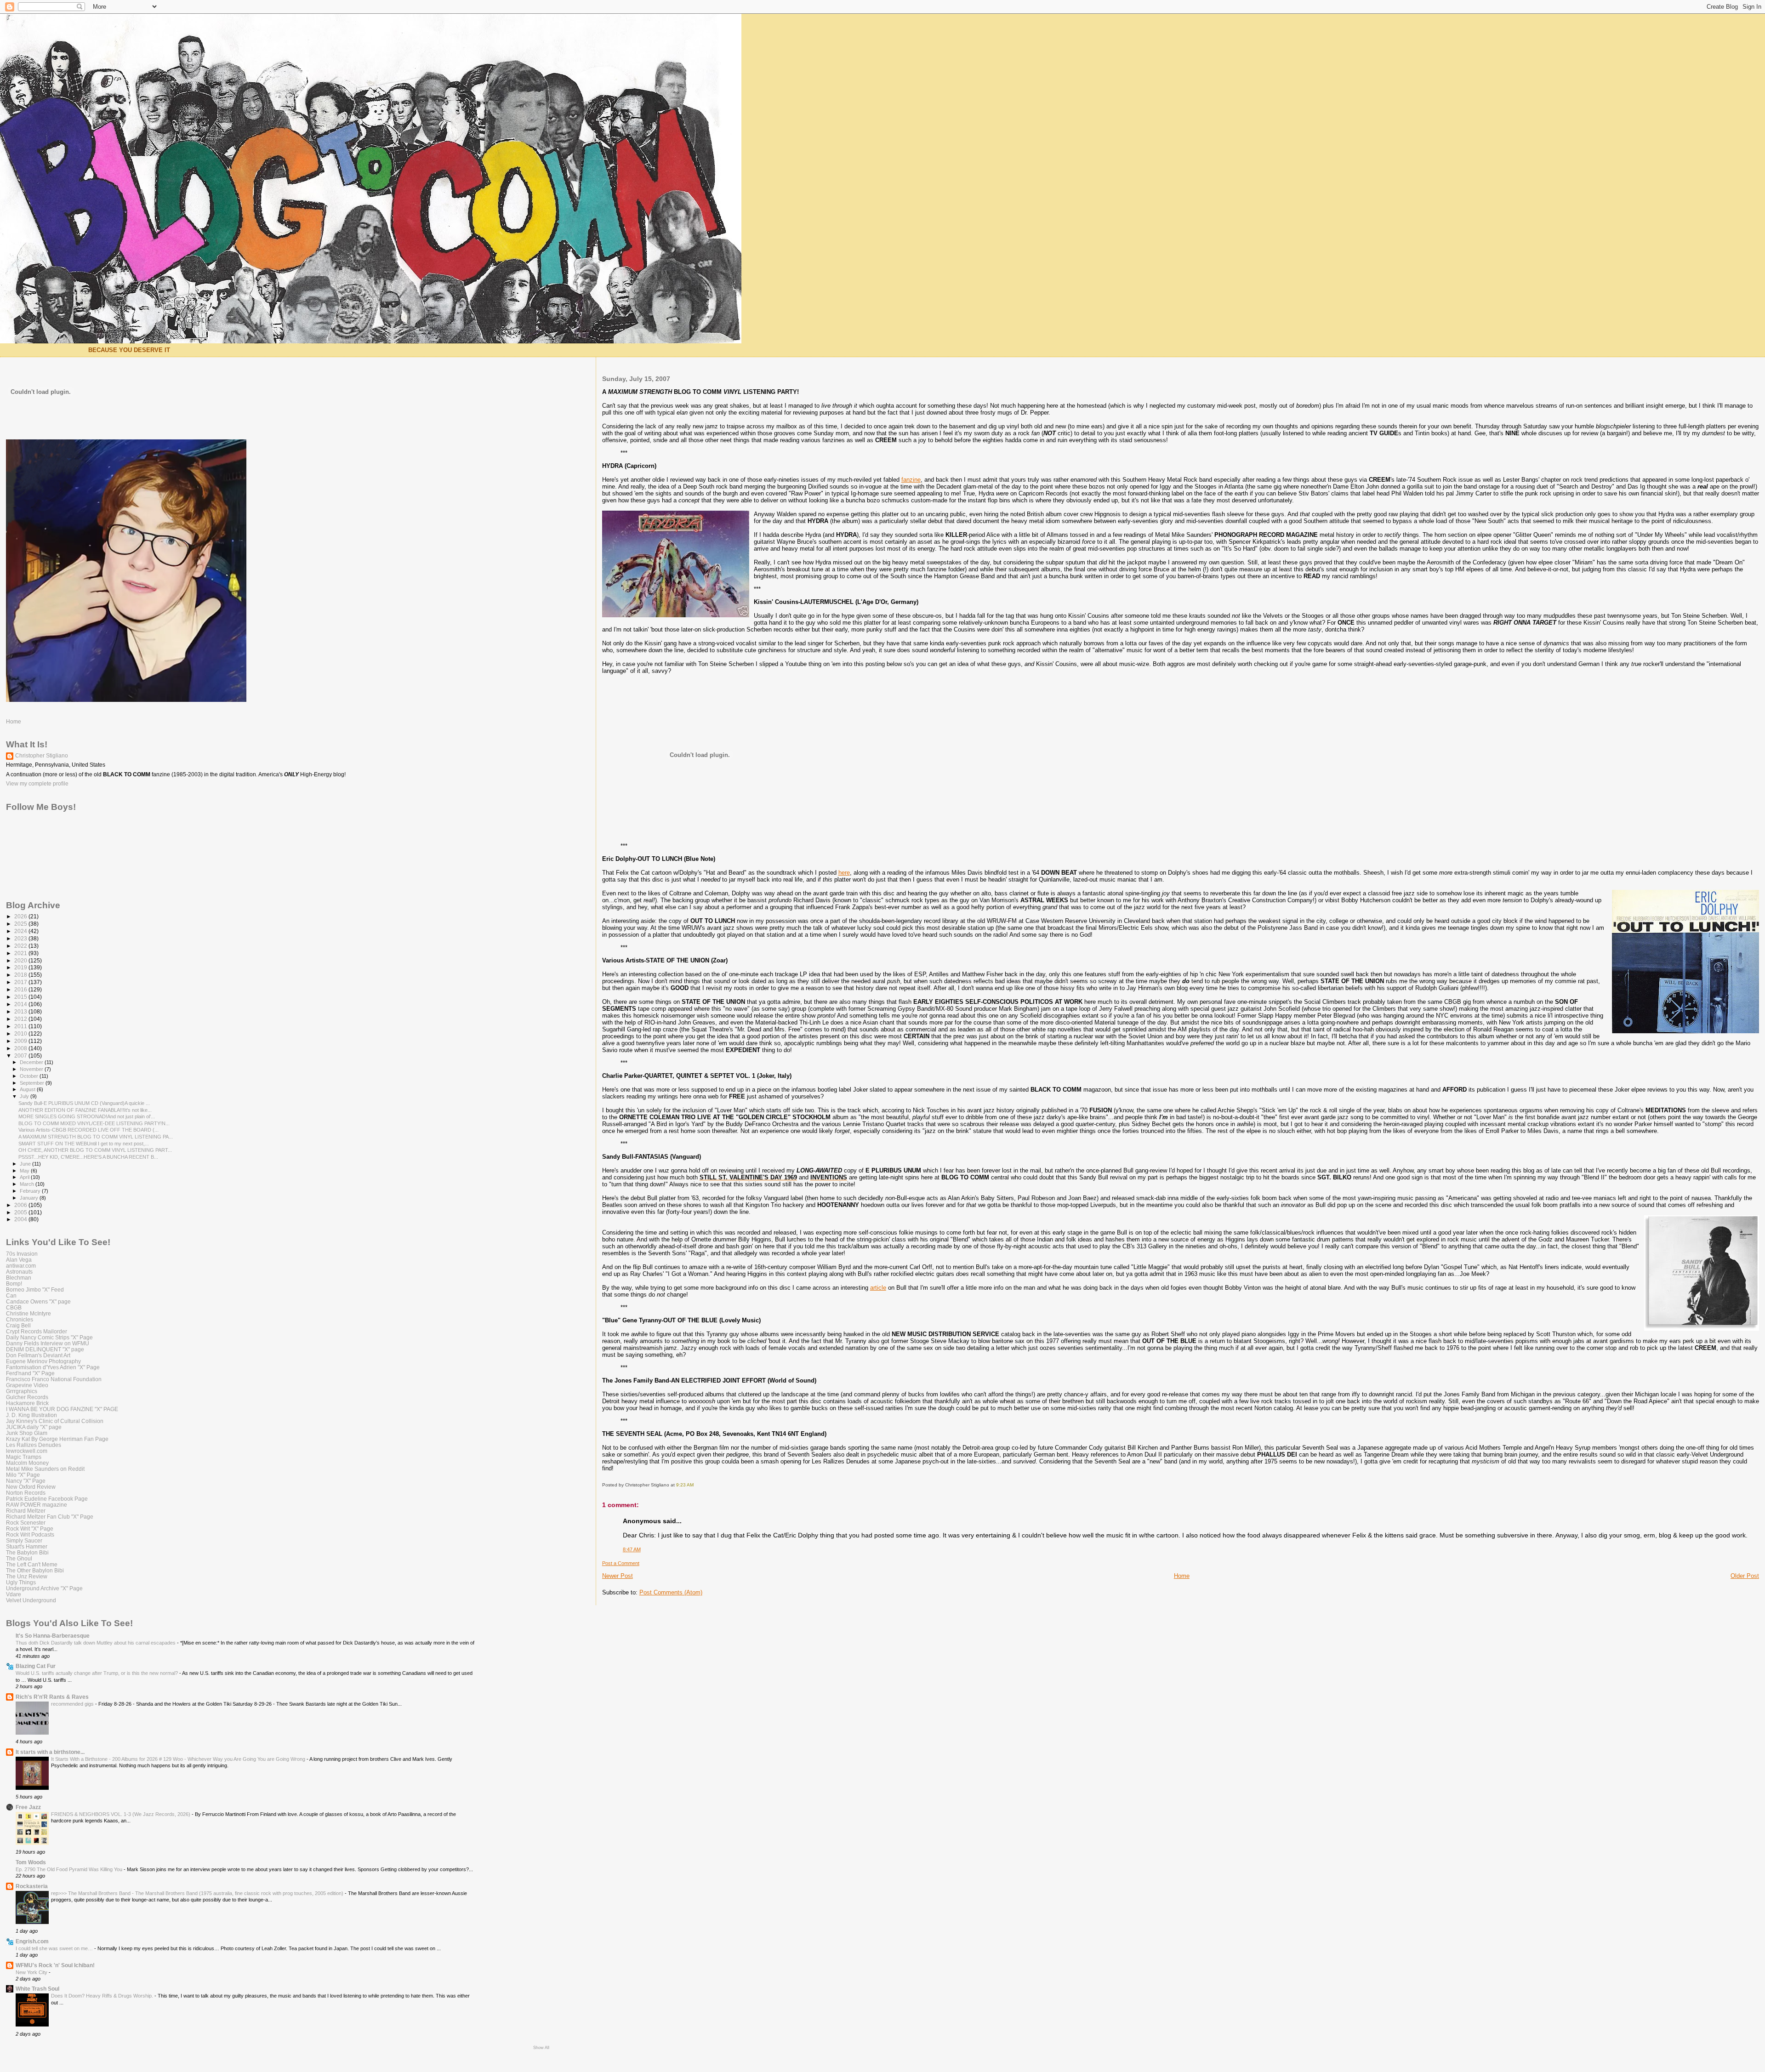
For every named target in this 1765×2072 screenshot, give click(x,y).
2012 (21, 1019)
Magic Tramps (24, 1457)
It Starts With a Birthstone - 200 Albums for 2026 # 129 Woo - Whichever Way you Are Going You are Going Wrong (179, 1759)
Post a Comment (621, 1563)
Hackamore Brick (27, 1403)
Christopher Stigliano (42, 756)
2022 (21, 946)
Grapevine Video (27, 1385)
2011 (21, 1026)
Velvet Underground (31, 1600)
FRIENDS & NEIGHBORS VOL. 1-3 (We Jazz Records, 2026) (121, 1814)
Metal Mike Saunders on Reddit (45, 1469)
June (26, 1164)
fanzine (911, 480)
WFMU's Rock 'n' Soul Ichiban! (55, 1965)
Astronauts (19, 1272)
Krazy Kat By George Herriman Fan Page (57, 1439)
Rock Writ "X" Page (30, 1528)
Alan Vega (19, 1260)
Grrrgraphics (22, 1391)
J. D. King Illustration (31, 1415)
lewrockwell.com (27, 1451)
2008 (21, 1048)
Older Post (1745, 1576)
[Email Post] (696, 1485)
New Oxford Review (31, 1487)
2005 (21, 1212)
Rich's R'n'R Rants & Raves (52, 1697)
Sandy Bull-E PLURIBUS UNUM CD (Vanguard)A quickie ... (84, 1103)
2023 (21, 938)
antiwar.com (21, 1266)
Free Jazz (28, 1807)
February (31, 1191)
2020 (21, 960)
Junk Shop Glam (27, 1433)
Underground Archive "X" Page (44, 1588)
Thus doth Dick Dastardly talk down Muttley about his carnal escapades (96, 1643)
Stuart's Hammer (27, 1546)
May (25, 1171)
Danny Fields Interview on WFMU (48, 1343)
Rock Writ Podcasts (30, 1534)
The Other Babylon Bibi (35, 1570)
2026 (21, 916)
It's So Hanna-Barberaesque (53, 1636)
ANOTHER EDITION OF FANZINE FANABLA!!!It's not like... (85, 1110)
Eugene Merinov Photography (43, 1361)
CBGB (14, 1307)
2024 (21, 931)
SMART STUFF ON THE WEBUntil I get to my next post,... (84, 1144)
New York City (32, 1972)
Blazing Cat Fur (36, 1666)
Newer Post (618, 1576)
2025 (21, 924)
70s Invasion (22, 1254)
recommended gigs (73, 1704)
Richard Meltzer (26, 1511)
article (878, 1288)
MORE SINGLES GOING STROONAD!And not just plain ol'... (87, 1116)
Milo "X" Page (23, 1475)
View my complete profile (37, 784)
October (30, 1076)
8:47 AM (632, 1549)
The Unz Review (27, 1576)
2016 (21, 989)
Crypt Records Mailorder (37, 1331)
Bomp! (14, 1284)
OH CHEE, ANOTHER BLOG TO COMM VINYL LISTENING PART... (95, 1150)
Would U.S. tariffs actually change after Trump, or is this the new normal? (97, 1673)
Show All (541, 2048)
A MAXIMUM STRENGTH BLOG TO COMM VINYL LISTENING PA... (96, 1137)
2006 (21, 1205)
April (25, 1177)
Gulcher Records (27, 1397)
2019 (21, 967)
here (844, 873)
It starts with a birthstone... (50, 1752)
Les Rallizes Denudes (34, 1445)
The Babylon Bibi (27, 1552)
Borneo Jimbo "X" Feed (35, 1289)
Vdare (14, 1594)
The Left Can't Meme (32, 1564)
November (32, 1069)
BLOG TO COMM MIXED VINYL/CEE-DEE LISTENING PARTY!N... (94, 1123)
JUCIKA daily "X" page (34, 1427)
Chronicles (20, 1319)
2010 (21, 1033)
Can (11, 1295)
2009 (21, 1041)
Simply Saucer (24, 1540)
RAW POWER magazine (37, 1505)
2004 (21, 1219)
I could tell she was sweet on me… (55, 1948)
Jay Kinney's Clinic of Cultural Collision (55, 1421)
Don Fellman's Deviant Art (38, 1355)
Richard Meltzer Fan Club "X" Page (50, 1517)
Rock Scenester (26, 1523)
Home (1182, 1576)
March (28, 1184)
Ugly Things (21, 1582)
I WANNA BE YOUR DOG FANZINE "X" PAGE (62, 1409)
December (32, 1062)
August (28, 1089)
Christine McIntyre (28, 1313)
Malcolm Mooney (27, 1463)
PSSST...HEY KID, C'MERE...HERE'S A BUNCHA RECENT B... (88, 1157)
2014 (21, 1004)
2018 (21, 975)
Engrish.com (32, 1941)
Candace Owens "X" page (38, 1301)
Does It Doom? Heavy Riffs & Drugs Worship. (103, 1996)
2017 (21, 982)
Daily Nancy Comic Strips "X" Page (49, 1337)
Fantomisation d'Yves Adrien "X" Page (53, 1367)
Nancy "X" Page (26, 1481)
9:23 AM (685, 1485)
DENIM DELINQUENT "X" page (45, 1349)
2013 (21, 1011)
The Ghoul (19, 1558)
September (33, 1083)
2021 (21, 953)
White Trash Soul (37, 1989)
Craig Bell (18, 1325)
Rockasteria (32, 1886)
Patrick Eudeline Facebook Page (47, 1499)
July (25, 1096)
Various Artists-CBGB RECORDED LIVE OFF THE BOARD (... (88, 1130)
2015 (21, 997)
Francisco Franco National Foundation (54, 1379)
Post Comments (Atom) (671, 1592)
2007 (21, 1056)
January (30, 1198)
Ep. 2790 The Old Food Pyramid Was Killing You (70, 1869)
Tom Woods (31, 1862)
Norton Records (26, 1493)
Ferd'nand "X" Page (30, 1373)
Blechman (19, 1278)
